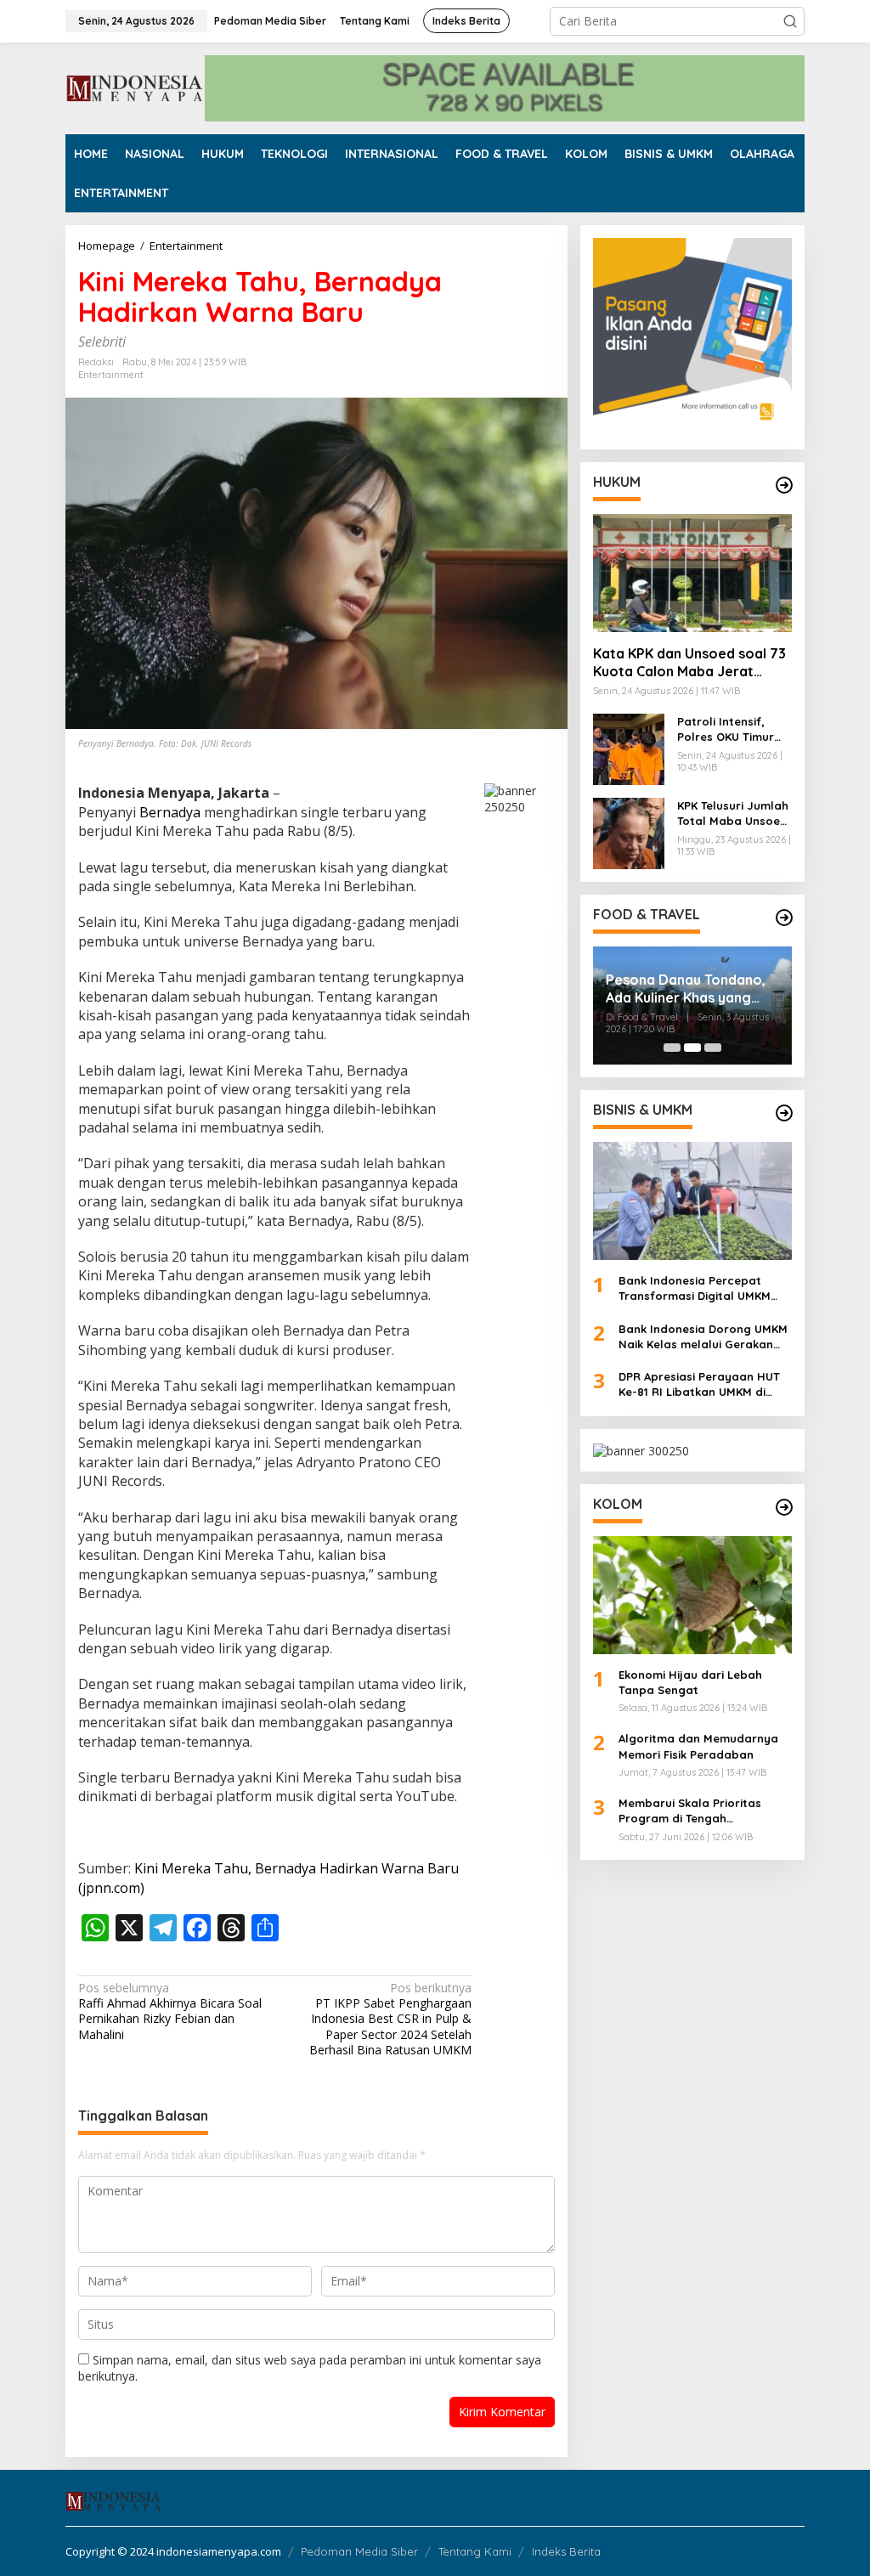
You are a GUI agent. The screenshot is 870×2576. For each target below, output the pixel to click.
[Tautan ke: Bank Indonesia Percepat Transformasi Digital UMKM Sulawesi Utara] (692, 1201)
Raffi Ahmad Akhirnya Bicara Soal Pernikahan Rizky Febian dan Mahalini (170, 2011)
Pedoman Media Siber (359, 2551)
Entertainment (111, 375)
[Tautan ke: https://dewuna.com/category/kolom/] (784, 1507)
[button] (790, 21)
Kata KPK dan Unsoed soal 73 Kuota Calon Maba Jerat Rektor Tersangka (689, 663)
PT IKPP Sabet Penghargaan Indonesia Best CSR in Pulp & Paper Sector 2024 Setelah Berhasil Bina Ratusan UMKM (390, 2019)
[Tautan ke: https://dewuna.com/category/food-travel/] (784, 918)
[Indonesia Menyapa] (135, 87)
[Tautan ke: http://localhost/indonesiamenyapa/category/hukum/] (784, 485)
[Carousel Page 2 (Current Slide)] (692, 1048)
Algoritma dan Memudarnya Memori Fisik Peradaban (698, 1746)
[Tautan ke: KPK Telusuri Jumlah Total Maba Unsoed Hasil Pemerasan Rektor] (629, 832)
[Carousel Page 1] (672, 1048)
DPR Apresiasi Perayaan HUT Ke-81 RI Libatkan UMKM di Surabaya (699, 1384)
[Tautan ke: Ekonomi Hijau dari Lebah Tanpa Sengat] (692, 1595)
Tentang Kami (475, 2551)
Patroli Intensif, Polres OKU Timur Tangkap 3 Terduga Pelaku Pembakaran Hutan (734, 729)
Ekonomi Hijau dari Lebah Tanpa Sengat (690, 1682)
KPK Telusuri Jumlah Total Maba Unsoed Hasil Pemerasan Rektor (733, 813)
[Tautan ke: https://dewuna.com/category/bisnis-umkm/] (784, 1113)
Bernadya (170, 812)
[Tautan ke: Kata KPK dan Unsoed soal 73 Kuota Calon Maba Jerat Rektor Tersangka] (692, 573)
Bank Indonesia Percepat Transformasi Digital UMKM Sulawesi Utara (695, 1288)
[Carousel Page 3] (713, 1048)
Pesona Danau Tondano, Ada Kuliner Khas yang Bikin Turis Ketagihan (686, 989)
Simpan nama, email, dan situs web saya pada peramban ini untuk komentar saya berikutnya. (310, 2367)
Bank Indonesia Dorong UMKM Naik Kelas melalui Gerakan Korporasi (703, 1337)
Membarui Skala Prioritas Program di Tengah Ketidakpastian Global (690, 1811)
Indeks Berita (566, 2551)
